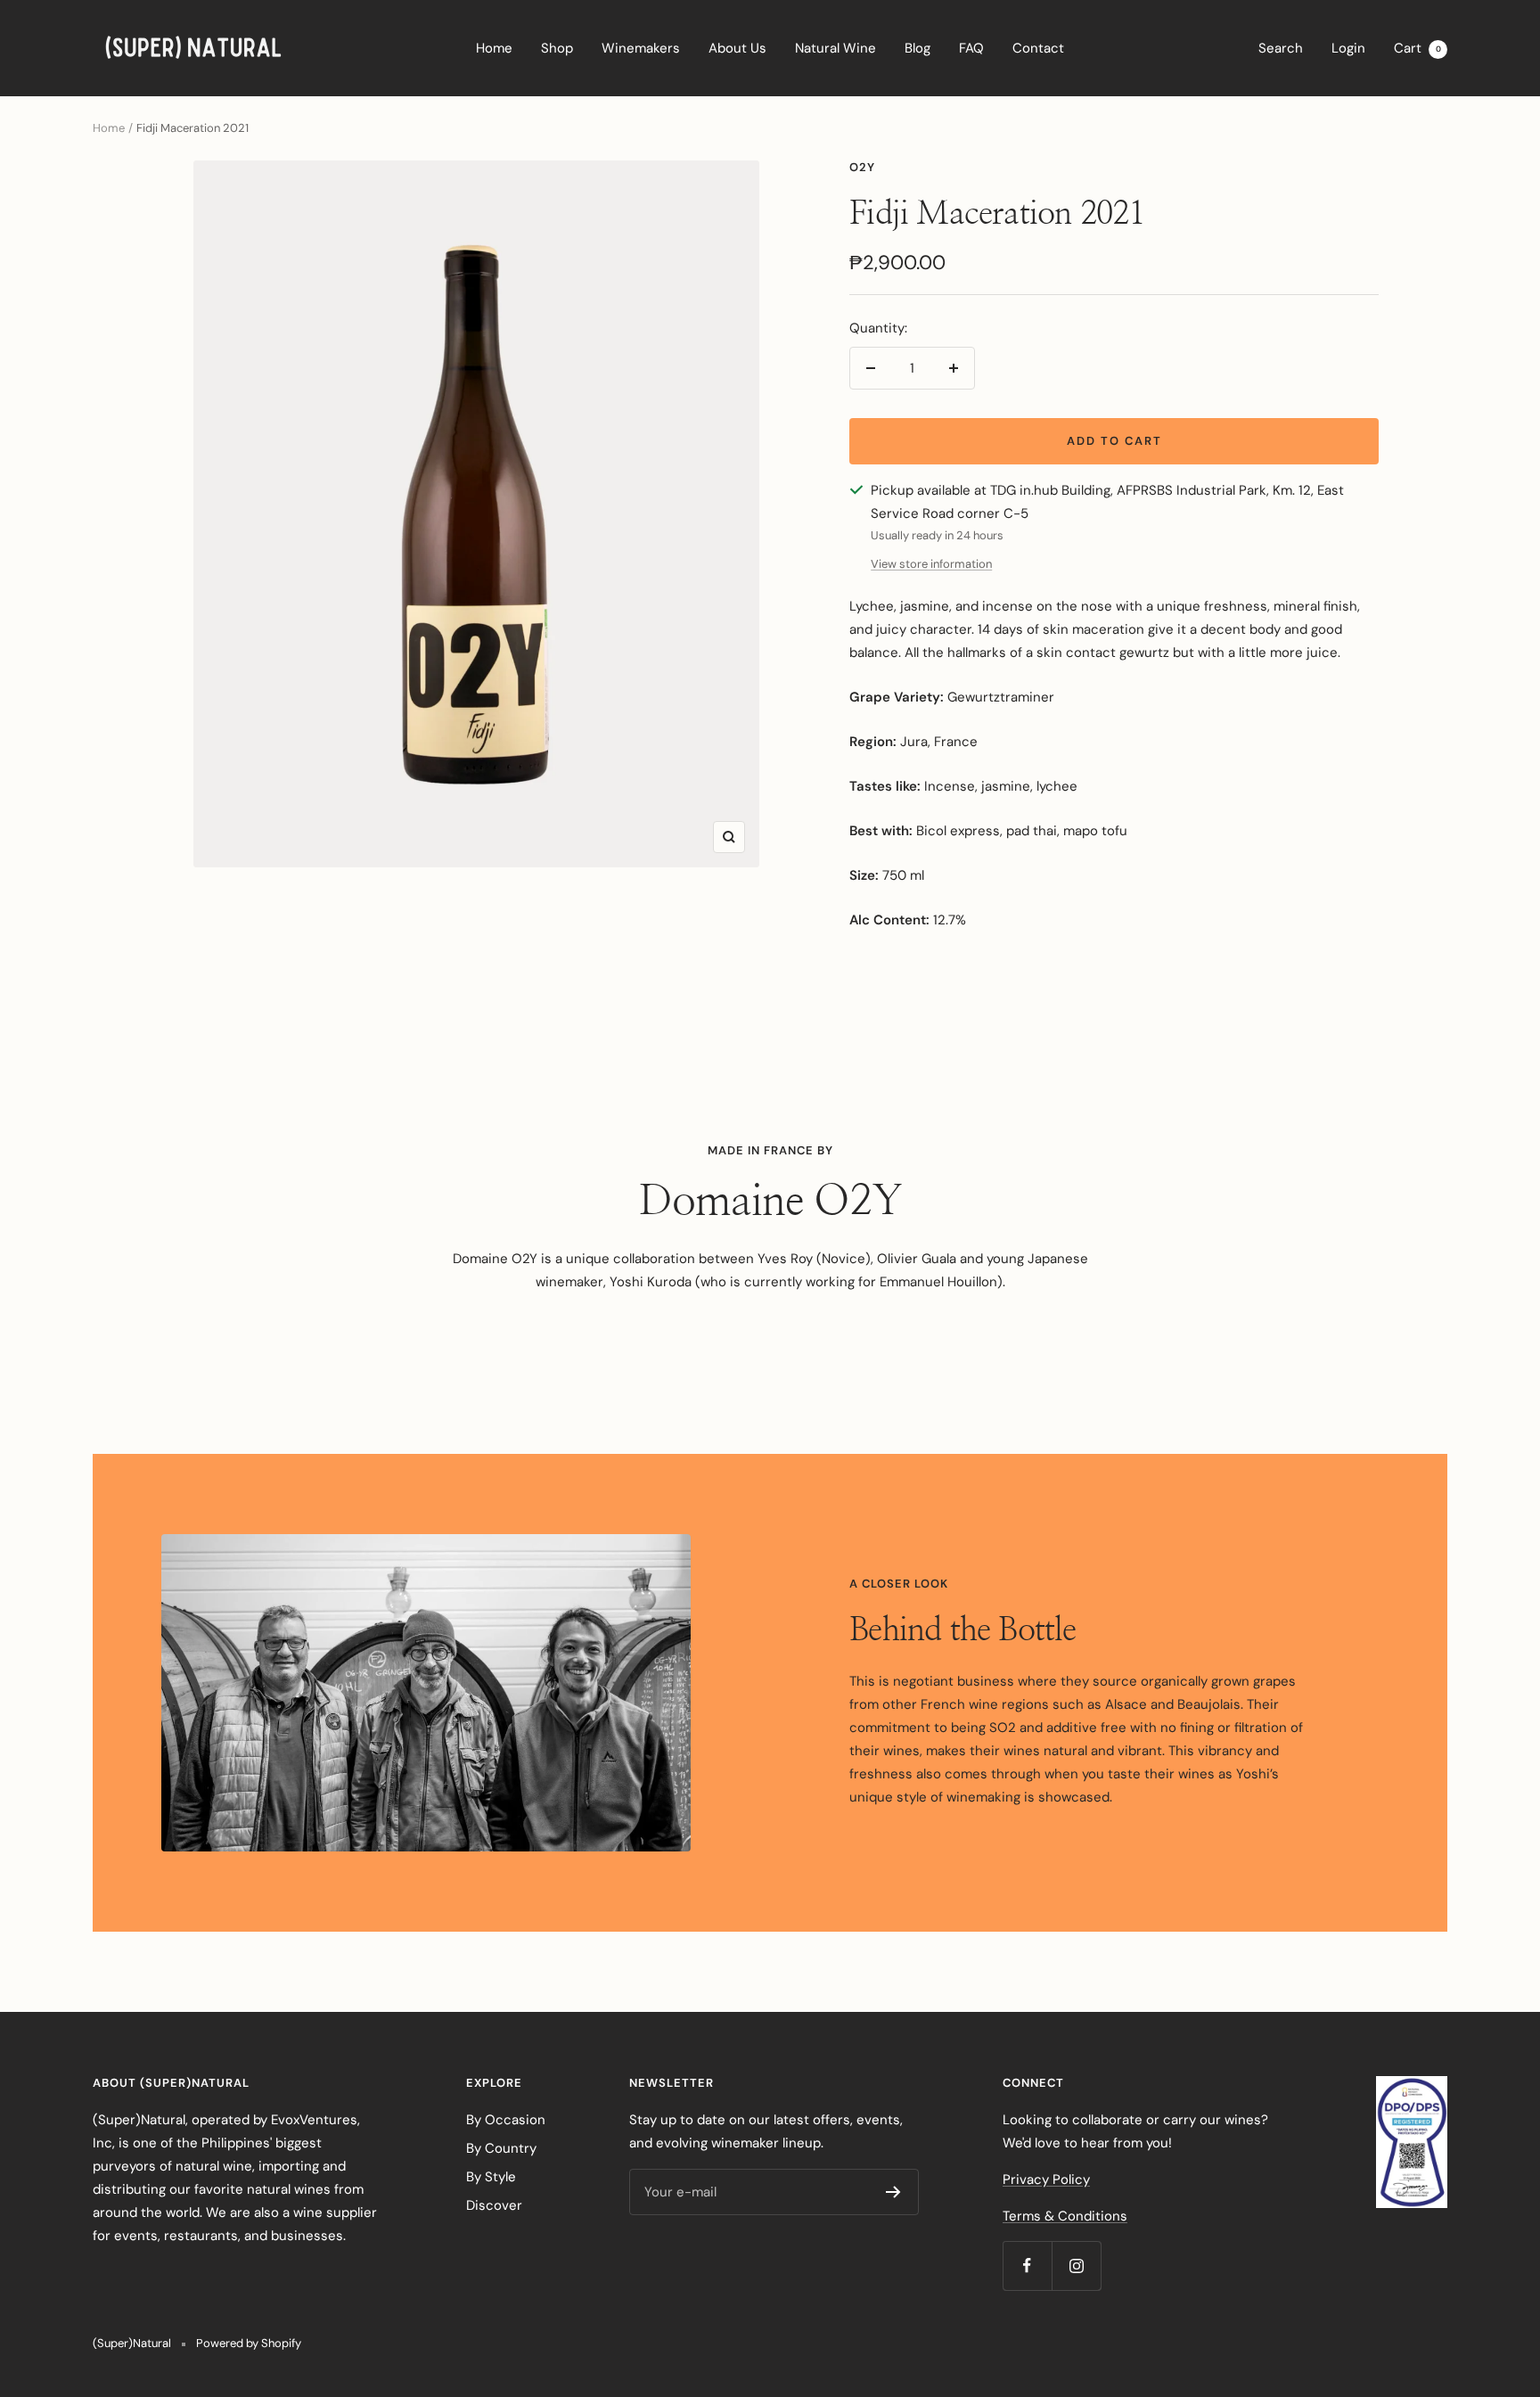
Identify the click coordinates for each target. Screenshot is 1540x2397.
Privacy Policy (1046, 2179)
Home (494, 48)
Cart (1417, 48)
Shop (557, 48)
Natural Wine (836, 48)
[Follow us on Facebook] (1027, 2266)
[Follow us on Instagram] (1076, 2266)
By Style (491, 2177)
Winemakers (641, 48)
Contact (1038, 48)
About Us (737, 48)
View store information (931, 564)
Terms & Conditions (1065, 2216)
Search (1281, 48)
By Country (501, 2148)
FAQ (971, 48)
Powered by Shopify (249, 2343)
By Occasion (506, 2120)
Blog (917, 48)
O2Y (862, 167)
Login (1348, 48)
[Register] (893, 2192)
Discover (494, 2205)
